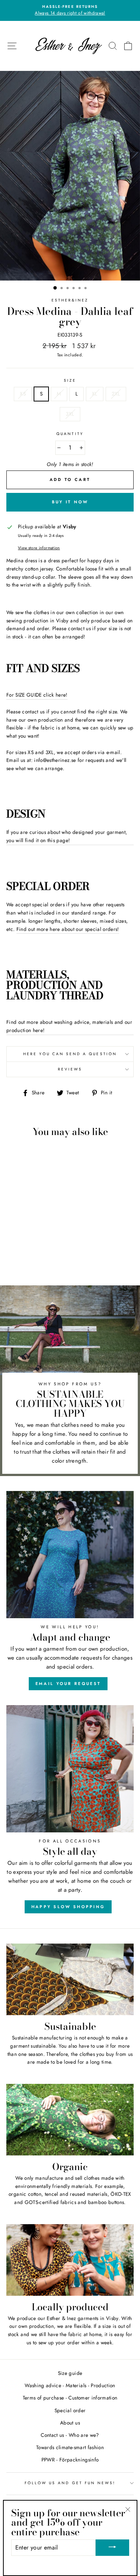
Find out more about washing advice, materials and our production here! (69, 1026)
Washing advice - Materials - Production (70, 2385)
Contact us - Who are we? (70, 2435)
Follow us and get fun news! (70, 2483)
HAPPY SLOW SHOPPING (68, 1907)
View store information (39, 548)
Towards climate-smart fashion (70, 2447)
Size (70, 380)
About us (70, 2423)
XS (23, 394)
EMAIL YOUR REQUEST (68, 1684)
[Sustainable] (70, 1979)
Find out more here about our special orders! (68, 929)
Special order (70, 2410)
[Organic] (70, 2120)
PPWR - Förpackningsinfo (70, 2460)
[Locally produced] (70, 2260)
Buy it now (70, 502)
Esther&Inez (70, 300)
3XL (70, 414)
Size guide (70, 2373)
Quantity (70, 434)
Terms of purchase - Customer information (70, 2398)
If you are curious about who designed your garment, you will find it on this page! (67, 836)
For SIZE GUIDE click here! (37, 695)
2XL (116, 394)
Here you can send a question (70, 1054)
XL (95, 394)
